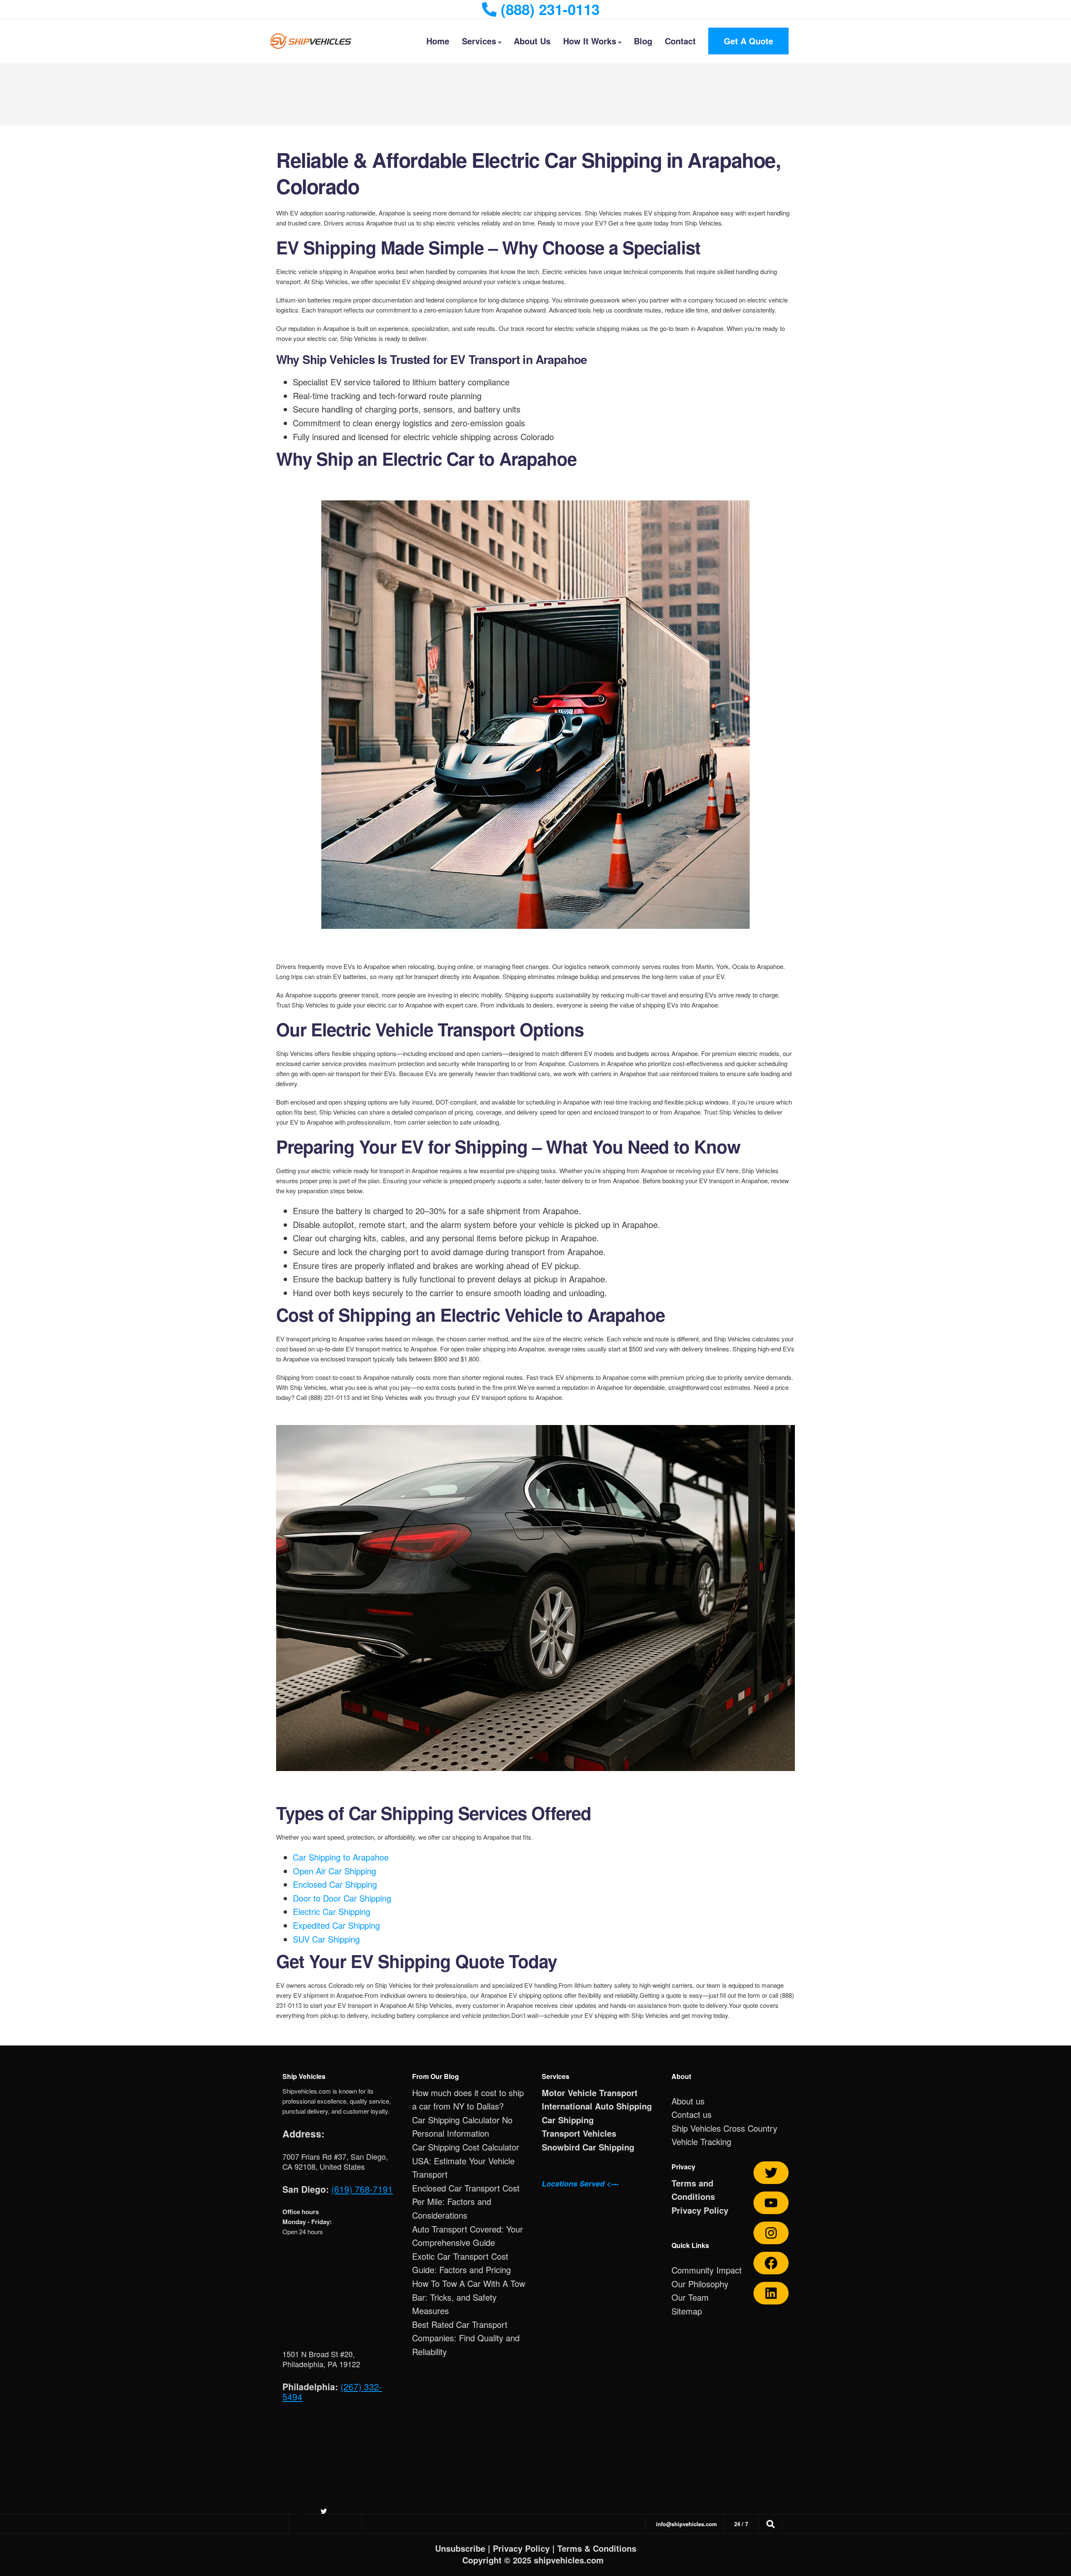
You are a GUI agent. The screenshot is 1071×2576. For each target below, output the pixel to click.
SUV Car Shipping (326, 1939)
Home (438, 41)
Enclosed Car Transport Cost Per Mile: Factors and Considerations (466, 2202)
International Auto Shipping (597, 2106)
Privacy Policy (700, 2210)
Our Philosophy (700, 2284)
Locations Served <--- (580, 2184)
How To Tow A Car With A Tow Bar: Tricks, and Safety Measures (469, 2297)
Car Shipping (568, 2120)
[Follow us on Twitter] (771, 2173)
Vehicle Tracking (701, 2142)
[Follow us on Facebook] (771, 2263)
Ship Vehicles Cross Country (724, 2128)
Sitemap (687, 2311)
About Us (532, 41)
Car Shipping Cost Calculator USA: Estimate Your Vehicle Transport (466, 2161)
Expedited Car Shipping (336, 1925)
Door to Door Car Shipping (342, 1898)
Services (479, 41)
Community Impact (707, 2270)
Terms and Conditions (693, 2190)
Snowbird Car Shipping (588, 2147)
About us (688, 2101)
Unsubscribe (460, 2548)
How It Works (590, 41)
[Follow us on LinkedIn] (771, 2293)
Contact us (692, 2114)
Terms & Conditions (597, 2548)
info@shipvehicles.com (687, 2524)
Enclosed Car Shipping (335, 1884)
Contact (680, 41)
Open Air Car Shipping (334, 1871)
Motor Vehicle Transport (590, 2093)
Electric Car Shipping (332, 1911)
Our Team (690, 2297)
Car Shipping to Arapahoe (341, 1857)
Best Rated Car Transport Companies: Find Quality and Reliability (466, 2338)
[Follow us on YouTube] (771, 2203)
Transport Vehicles (579, 2133)
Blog (643, 41)
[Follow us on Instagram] (771, 2233)
